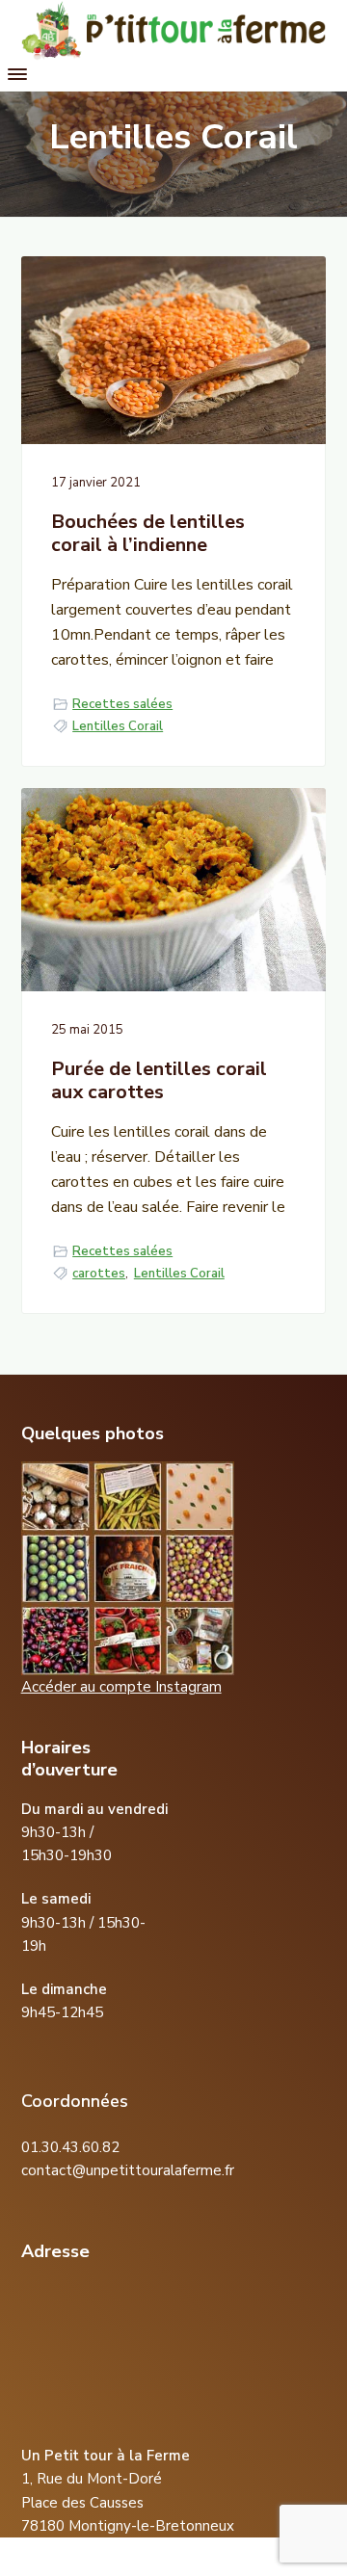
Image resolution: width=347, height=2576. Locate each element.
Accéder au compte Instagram (121, 1687)
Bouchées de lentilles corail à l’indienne (148, 534)
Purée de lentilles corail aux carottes (159, 1081)
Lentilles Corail (118, 726)
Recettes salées (122, 704)
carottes (99, 1274)
